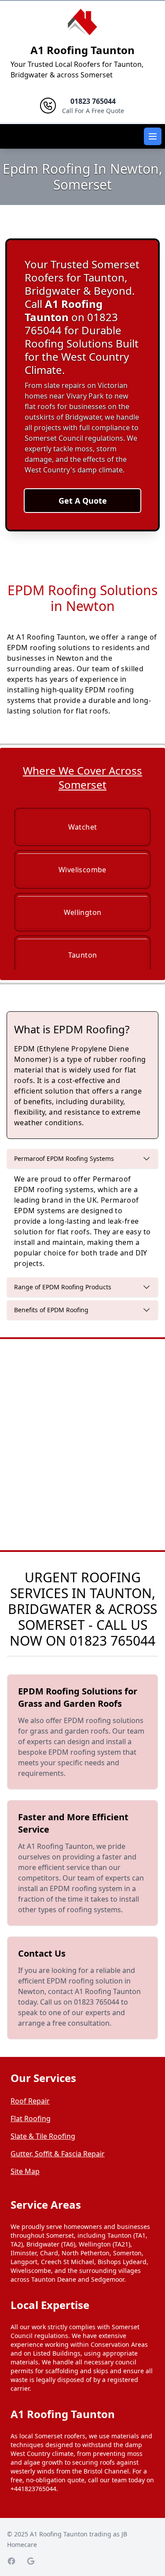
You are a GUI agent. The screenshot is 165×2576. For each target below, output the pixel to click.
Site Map (25, 2171)
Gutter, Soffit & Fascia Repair (58, 2154)
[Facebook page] (11, 2561)
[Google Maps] (31, 2561)
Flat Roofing (31, 2119)
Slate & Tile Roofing (43, 2136)
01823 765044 (112, 1641)
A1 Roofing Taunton (82, 50)
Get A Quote (83, 501)
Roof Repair (30, 2101)
